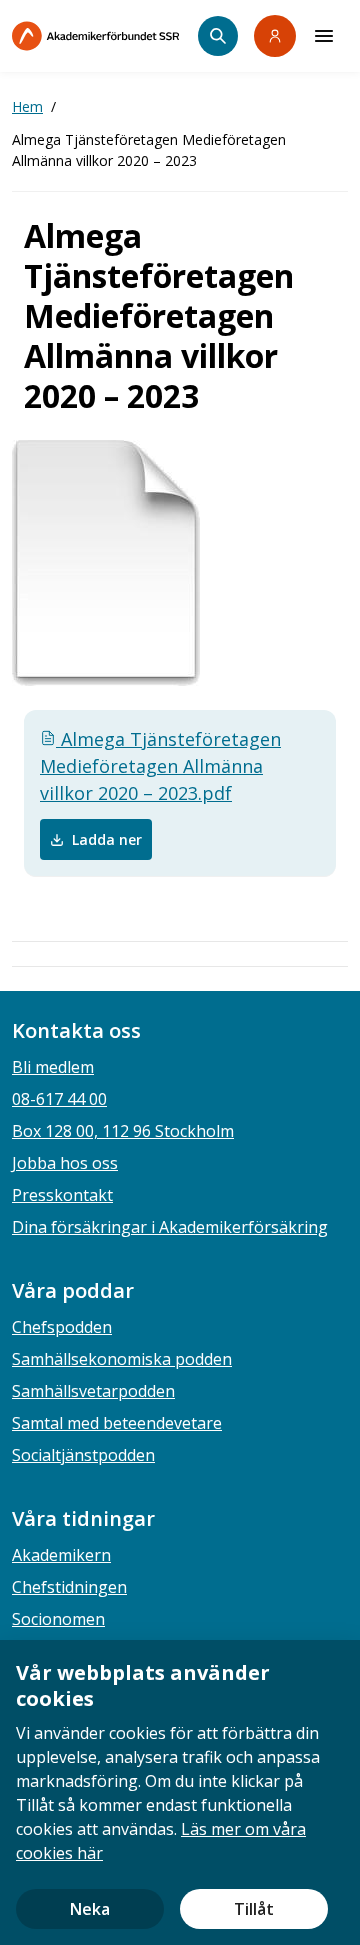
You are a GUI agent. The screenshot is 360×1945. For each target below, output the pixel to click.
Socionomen (58, 1619)
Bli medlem (53, 1067)
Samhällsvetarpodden (93, 1391)
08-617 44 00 (59, 1099)
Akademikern (61, 1555)
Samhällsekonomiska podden (122, 1359)
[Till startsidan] (105, 36)
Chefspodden (62, 1327)
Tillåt (254, 1909)
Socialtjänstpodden (83, 1455)
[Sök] (218, 36)
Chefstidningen (69, 1587)
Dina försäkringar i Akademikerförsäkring (170, 1227)
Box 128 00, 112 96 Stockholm (123, 1131)
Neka (90, 1909)
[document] (180, 1792)
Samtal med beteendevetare (117, 1423)
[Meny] (324, 36)
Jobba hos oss (65, 1163)
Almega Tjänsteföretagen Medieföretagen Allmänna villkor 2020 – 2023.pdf (160, 766)
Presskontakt (62, 1195)
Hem (27, 106)
